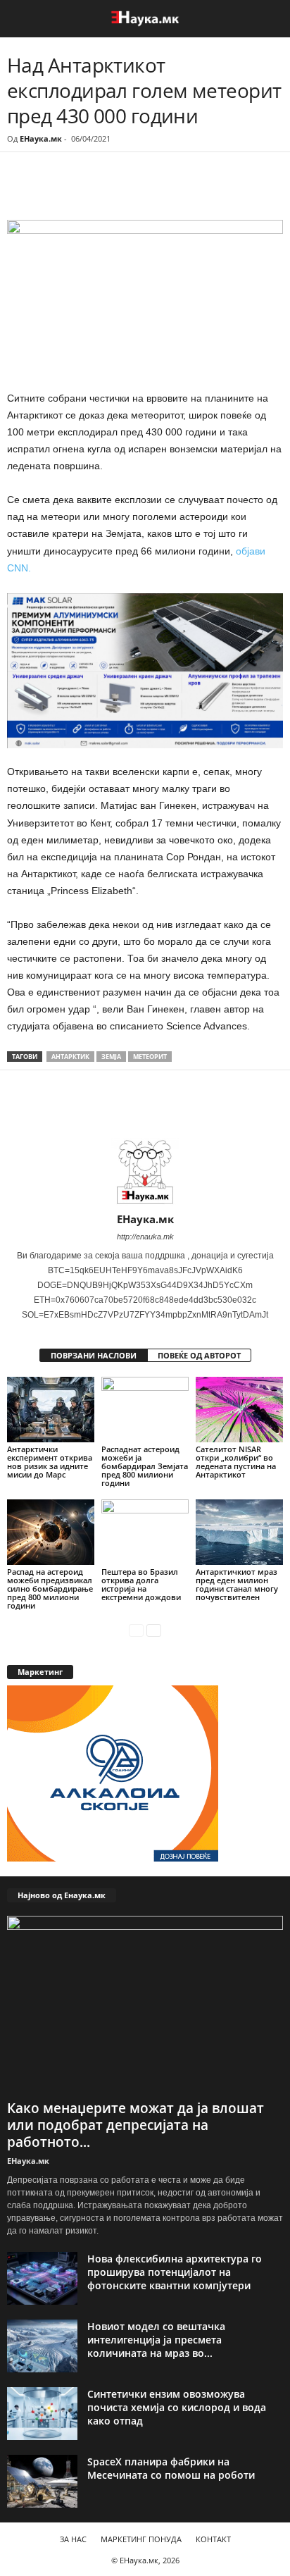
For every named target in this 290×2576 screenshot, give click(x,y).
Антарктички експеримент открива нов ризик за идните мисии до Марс (50, 1462)
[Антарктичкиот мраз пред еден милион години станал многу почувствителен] (239, 1532)
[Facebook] (104, 191)
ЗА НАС (73, 2539)
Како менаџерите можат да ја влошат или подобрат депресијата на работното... (135, 2125)
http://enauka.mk (145, 1237)
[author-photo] (145, 1172)
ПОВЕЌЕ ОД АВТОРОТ (199, 1355)
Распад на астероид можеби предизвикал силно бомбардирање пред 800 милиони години (50, 1589)
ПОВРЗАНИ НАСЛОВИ (94, 1355)
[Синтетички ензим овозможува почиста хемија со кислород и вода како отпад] (42, 2414)
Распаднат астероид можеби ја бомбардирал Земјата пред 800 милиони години (145, 1466)
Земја (111, 1057)
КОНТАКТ (213, 2539)
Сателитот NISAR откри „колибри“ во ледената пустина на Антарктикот (236, 1462)
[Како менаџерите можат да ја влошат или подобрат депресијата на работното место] (145, 2005)
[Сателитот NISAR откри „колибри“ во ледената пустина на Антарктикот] (239, 1410)
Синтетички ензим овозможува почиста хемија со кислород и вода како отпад (177, 2407)
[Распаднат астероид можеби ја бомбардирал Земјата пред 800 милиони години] (145, 1410)
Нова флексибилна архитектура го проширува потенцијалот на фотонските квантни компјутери (175, 2272)
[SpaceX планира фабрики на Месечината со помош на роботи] (42, 2481)
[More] (137, 191)
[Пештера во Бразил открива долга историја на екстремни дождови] (145, 1532)
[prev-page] (136, 1629)
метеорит (150, 1057)
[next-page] (154, 1629)
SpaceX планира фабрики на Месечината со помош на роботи (171, 2468)
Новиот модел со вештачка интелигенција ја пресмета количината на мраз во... (156, 2340)
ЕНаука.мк (41, 138)
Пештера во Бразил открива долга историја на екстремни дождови (141, 1584)
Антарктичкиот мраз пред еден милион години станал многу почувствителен (237, 1584)
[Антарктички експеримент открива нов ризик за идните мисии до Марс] (51, 1410)
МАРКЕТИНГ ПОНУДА (141, 2539)
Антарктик (70, 1057)
